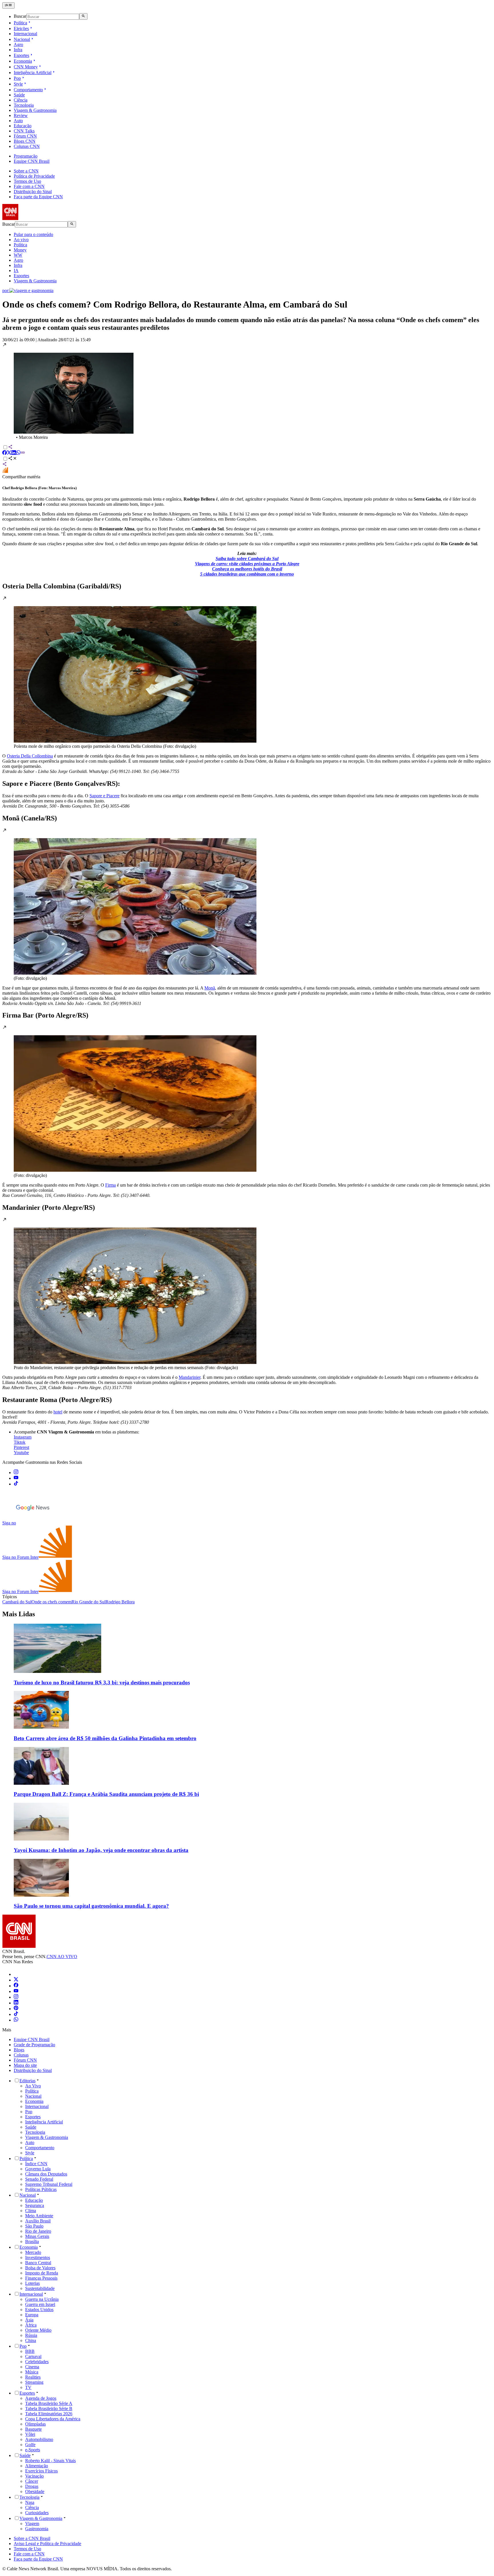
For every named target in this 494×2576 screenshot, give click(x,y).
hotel (58, 1412)
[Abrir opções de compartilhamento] (13, 459)
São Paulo (34, 2226)
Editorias (27, 2081)
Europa (32, 2315)
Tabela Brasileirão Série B (49, 2409)
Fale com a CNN (29, 186)
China (31, 2340)
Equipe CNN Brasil (32, 161)
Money (20, 250)
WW (18, 255)
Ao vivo (21, 240)
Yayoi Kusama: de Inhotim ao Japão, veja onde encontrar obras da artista (101, 1850)
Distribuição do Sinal (33, 192)
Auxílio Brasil (38, 2221)
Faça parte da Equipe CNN (38, 197)
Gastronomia (37, 2529)
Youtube (21, 1452)
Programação (26, 156)
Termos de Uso (27, 181)
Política (20, 23)
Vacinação (34, 2476)
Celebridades (37, 2362)
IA (16, 270)
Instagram (23, 1437)
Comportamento (28, 90)
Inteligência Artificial (33, 73)
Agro (18, 44)
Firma (110, 1185)
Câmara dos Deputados (46, 2174)
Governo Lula (38, 2169)
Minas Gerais (37, 2236)
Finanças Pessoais (41, 2278)
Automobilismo (39, 2439)
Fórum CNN (25, 136)
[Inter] (17, 1974)
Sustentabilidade (40, 2288)
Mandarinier (190, 1377)
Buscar (20, 16)
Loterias (32, 2283)
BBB (30, 2351)
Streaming (34, 2382)
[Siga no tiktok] (16, 1484)
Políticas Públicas (41, 2189)
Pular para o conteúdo (33, 234)
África (31, 2325)
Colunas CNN (27, 146)
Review (21, 115)
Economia (23, 61)
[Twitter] (16, 1980)
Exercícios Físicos (41, 2471)
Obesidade (35, 2491)
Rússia (31, 2335)
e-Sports (33, 2450)
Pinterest (21, 1447)
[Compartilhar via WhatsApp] (18, 453)
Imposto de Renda (42, 2273)
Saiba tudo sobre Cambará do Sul (247, 559)
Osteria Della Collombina (30, 756)
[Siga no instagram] (16, 1473)
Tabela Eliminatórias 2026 (49, 2414)
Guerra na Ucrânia (42, 2299)
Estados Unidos (39, 2310)
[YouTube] (16, 1991)
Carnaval (33, 2356)
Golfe (30, 2445)
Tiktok (20, 1442)
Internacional (25, 34)
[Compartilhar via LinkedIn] (14, 453)
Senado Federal (39, 2179)
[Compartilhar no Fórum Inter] (5, 472)
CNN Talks (24, 131)
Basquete (33, 2429)
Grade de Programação (34, 2045)
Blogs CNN (25, 141)
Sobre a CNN (26, 171)
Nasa (30, 2502)
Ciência (21, 100)
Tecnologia (24, 105)
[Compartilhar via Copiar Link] (23, 453)
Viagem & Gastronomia (35, 110)
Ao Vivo (33, 2086)
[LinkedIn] (16, 2003)
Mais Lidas (19, 1614)
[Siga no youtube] (16, 1478)
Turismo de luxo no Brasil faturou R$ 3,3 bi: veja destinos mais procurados (102, 1682)
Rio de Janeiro (38, 2231)
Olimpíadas (35, 2424)
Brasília (32, 2241)
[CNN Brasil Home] (33, 218)
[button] (247, 391)
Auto (18, 121)
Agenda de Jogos (41, 2398)
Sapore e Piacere (104, 796)
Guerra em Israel (40, 2304)
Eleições (21, 28)
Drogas (32, 2486)
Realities (33, 2377)
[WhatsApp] (16, 2020)
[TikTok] (16, 2014)
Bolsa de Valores (40, 2268)
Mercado (33, 2252)
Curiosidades (37, 2513)
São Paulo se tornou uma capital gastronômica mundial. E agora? (91, 1906)
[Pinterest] (16, 2009)
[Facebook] (16, 1986)
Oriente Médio (38, 2330)
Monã (210, 988)
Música (32, 2372)
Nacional (22, 39)
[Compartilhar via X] (9, 453)
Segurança (35, 2205)
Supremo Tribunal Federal (49, 2184)
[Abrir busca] (83, 16)
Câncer (32, 2481)
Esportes (21, 55)
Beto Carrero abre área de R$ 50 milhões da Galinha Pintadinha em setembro (105, 1738)
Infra (18, 50)
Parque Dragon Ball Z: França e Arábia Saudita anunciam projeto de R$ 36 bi (106, 1794)
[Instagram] (16, 1997)
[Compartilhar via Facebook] (5, 453)
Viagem (32, 2524)
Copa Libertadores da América (53, 2419)
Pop (17, 78)
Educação (23, 126)
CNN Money (26, 67)
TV (28, 2387)
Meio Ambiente (39, 2216)
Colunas (21, 2055)
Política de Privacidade (34, 176)
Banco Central (38, 2263)
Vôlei (30, 2434)
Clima (31, 2211)
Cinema (32, 2367)
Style (18, 84)
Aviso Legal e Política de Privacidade (47, 2544)
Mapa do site (25, 2065)
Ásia (29, 2320)
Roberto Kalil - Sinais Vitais (50, 2461)
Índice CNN (36, 2164)
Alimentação (37, 2466)
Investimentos (38, 2257)
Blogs (19, 2050)
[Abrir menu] (8, 5)
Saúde (19, 95)
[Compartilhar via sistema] (5, 465)
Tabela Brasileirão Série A (49, 2403)
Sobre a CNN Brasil (32, 2538)
